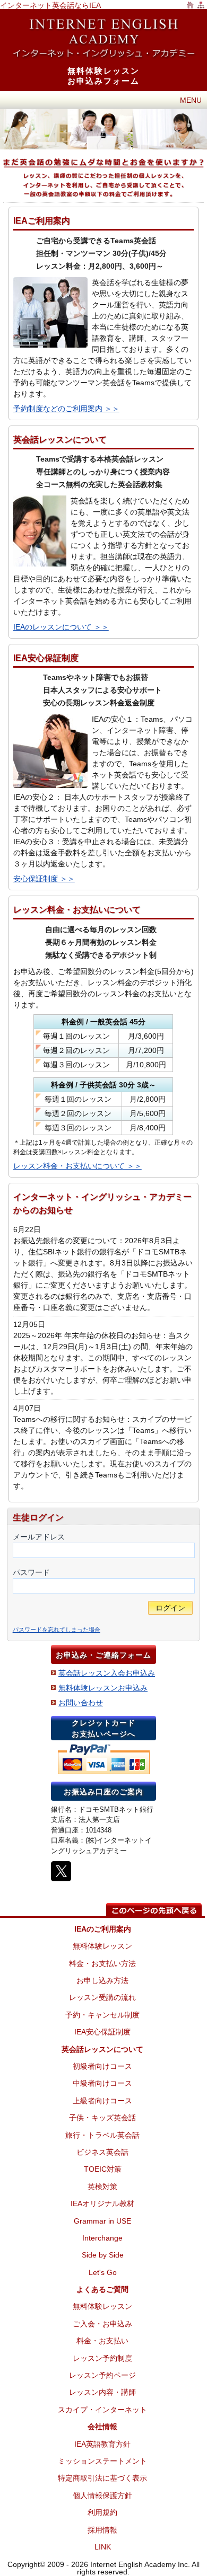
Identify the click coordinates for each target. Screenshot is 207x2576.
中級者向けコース (102, 2083)
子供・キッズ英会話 (102, 2118)
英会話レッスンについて (102, 2049)
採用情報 (102, 2530)
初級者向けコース (102, 2066)
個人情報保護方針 (102, 2495)
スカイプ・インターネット (102, 2410)
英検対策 (102, 2186)
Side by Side (103, 2255)
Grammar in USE (102, 2221)
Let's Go (103, 2272)
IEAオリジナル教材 (102, 2203)
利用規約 (102, 2512)
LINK (103, 2547)
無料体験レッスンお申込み (103, 1688)
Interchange (102, 2238)
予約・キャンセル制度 (102, 2015)
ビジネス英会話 (102, 2152)
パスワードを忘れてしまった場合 (57, 1630)
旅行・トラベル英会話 (102, 2135)
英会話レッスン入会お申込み (107, 1673)
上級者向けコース (102, 2101)
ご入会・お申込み (102, 2324)
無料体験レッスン (102, 1946)
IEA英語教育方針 (102, 2444)
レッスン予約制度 (102, 2358)
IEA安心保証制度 (102, 2032)
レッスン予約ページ (102, 2375)
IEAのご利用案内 (103, 1929)
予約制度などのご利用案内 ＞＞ (66, 409)
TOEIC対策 (103, 2169)
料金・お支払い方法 (102, 1963)
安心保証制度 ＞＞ (44, 879)
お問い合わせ (81, 1703)
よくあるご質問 (102, 2289)
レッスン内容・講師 (102, 2392)
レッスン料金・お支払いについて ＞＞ (77, 1166)
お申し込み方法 (102, 1980)
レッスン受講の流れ (102, 1997)
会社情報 (102, 2427)
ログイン (170, 1608)
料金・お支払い (102, 2341)
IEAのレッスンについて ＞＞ (61, 627)
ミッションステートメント (102, 2461)
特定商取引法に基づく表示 (102, 2478)
